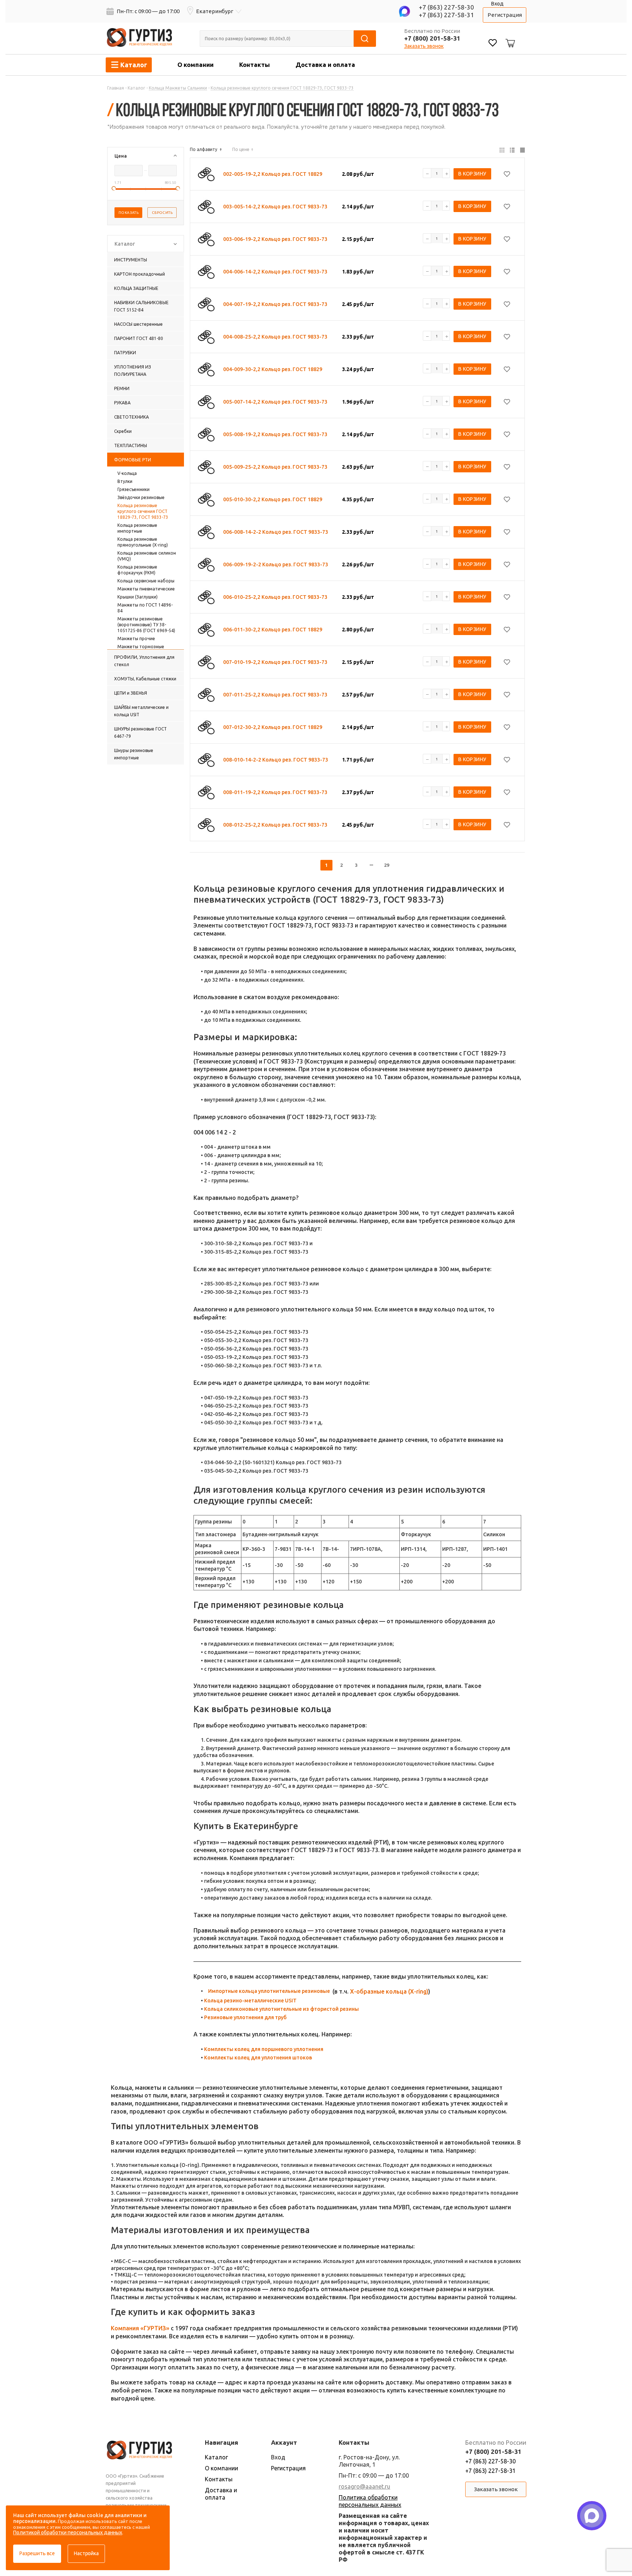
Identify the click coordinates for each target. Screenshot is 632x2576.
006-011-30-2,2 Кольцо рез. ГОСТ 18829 (273, 630)
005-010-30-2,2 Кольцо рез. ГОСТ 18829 (273, 499)
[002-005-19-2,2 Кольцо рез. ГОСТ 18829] (206, 174)
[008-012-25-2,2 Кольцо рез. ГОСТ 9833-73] (206, 825)
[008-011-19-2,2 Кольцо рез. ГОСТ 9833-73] (206, 792)
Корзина (509, 37)
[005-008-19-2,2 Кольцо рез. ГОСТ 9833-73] (206, 434)
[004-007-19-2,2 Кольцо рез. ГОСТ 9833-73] (206, 304)
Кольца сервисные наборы (146, 581)
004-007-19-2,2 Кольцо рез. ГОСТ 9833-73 (275, 304)
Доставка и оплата (325, 65)
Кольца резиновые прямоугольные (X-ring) (143, 542)
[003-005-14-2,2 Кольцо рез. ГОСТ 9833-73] (206, 207)
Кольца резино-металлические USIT (250, 2001)
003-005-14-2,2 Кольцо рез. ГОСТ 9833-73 (275, 207)
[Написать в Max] (592, 2516)
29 (387, 865)
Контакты (255, 65)
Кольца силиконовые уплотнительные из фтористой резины (281, 2009)
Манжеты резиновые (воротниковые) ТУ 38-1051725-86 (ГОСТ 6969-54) (146, 625)
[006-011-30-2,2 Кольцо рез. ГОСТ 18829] (206, 630)
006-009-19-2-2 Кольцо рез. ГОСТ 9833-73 (276, 564)
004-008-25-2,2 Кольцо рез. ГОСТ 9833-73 (275, 337)
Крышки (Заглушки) (138, 597)
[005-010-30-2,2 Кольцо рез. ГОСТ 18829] (206, 499)
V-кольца (127, 473)
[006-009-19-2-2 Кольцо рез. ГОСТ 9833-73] (206, 564)
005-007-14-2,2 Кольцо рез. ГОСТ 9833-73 (275, 402)
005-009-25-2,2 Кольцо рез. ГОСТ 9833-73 (275, 467)
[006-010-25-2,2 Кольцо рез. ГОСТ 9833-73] (206, 597)
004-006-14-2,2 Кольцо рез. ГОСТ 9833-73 (275, 272)
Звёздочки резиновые (141, 497)
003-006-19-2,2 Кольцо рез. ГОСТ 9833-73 (275, 239)
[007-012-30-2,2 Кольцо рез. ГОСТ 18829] (206, 727)
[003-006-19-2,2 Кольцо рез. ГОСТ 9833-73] (206, 239)
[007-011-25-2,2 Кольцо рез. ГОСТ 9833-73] (206, 695)
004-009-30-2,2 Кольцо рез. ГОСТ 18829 (273, 369)
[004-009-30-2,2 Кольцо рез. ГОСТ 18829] (206, 369)
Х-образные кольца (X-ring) (389, 1991)
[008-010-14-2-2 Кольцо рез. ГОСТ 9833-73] (206, 760)
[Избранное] (493, 44)
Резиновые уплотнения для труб (245, 2017)
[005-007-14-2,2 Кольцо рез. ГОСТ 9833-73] (206, 402)
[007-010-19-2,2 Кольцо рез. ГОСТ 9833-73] (206, 662)
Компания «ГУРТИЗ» (140, 2328)
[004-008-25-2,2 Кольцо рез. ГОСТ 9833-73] (206, 337)
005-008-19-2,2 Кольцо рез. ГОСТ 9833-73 (275, 434)
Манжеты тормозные (141, 647)
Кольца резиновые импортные (137, 528)
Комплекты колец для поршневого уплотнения (264, 2049)
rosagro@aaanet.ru (364, 2486)
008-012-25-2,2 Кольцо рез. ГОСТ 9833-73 (275, 825)
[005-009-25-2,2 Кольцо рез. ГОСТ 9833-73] (206, 467)
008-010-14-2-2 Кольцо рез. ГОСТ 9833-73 (276, 760)
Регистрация (505, 15)
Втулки (125, 481)
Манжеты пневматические (146, 589)
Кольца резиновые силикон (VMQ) (147, 556)
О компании (195, 65)
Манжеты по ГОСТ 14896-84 (145, 608)
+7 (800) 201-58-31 (432, 38)
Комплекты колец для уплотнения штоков (258, 2058)
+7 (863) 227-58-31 (446, 15)
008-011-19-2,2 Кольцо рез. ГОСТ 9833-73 (275, 792)
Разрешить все (37, 2553)
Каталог (216, 2457)
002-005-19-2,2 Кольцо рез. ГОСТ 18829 (273, 174)
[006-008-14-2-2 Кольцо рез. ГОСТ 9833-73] (206, 532)
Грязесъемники (133, 489)
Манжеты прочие (136, 639)
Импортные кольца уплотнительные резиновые (269, 1991)
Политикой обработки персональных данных (68, 2532)
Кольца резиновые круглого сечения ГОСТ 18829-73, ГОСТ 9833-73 (143, 511)
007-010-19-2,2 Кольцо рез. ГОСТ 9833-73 (275, 662)
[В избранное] (507, 174)
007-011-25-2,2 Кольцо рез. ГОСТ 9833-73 (275, 695)
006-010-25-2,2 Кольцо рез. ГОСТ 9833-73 (275, 597)
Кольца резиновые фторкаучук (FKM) (137, 570)
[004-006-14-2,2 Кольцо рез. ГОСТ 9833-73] (206, 272)
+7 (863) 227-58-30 (446, 7)
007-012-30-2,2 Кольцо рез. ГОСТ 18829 (273, 727)
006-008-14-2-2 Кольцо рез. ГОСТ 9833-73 (276, 532)
